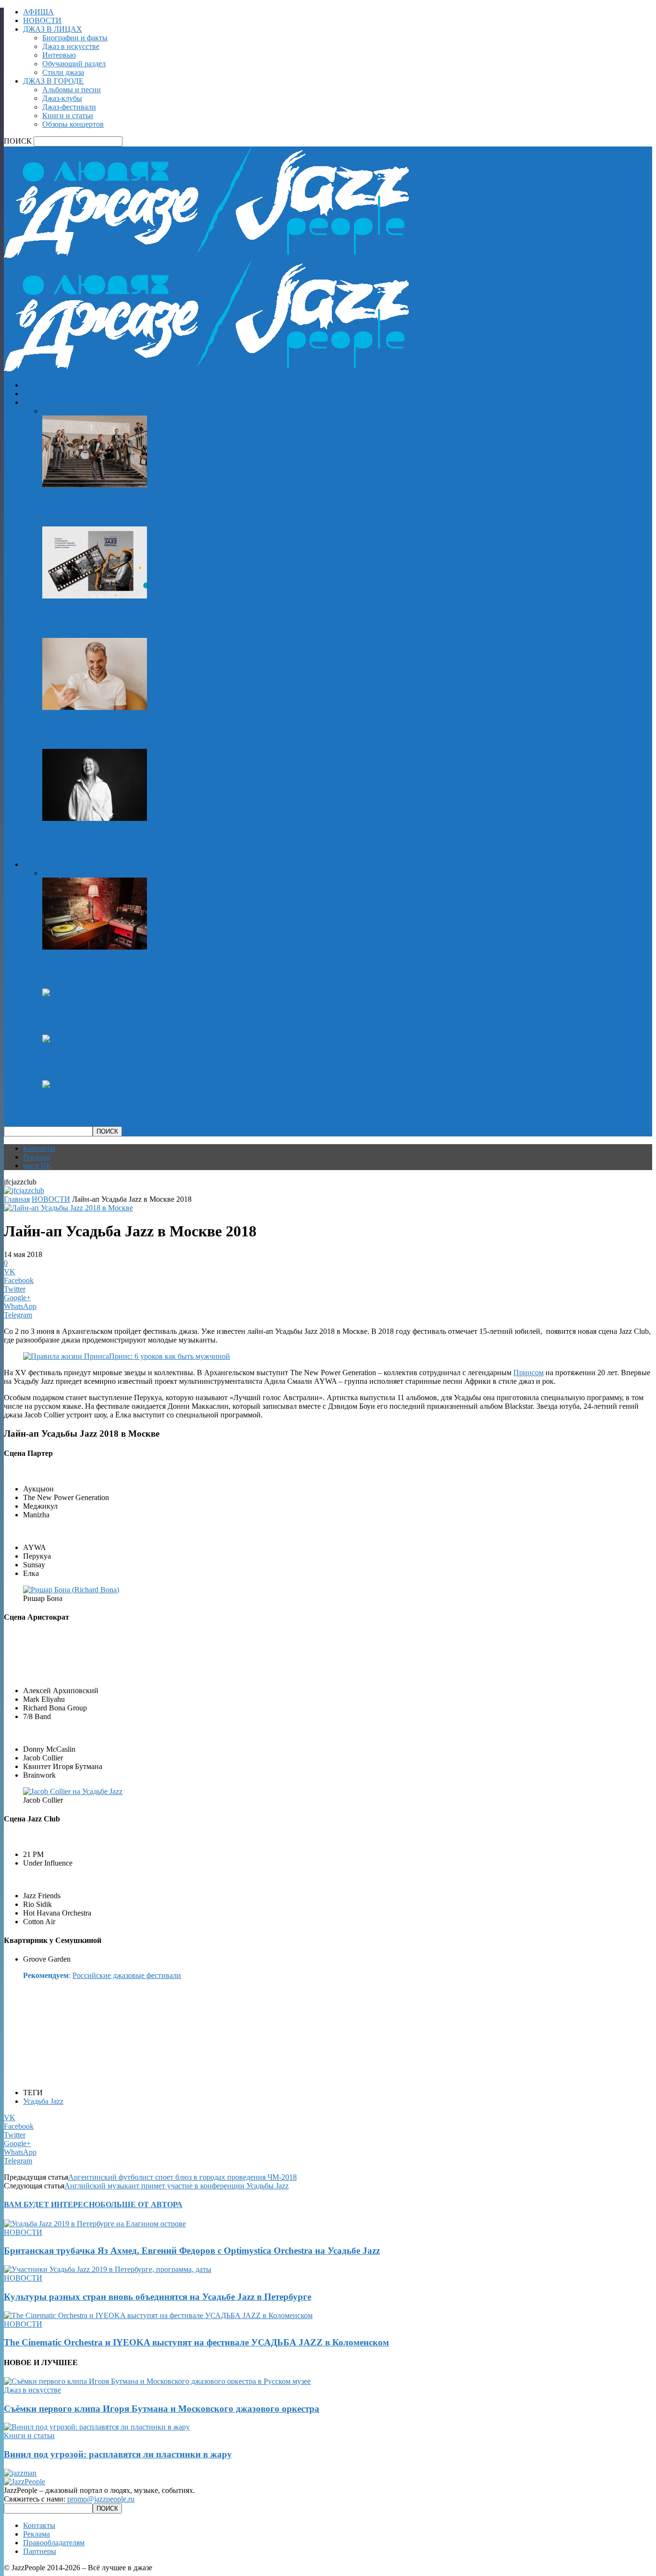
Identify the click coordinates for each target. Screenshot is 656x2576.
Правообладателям (54, 2543)
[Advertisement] (116, 1646)
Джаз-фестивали (69, 107)
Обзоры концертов (73, 124)
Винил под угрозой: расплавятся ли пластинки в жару (156, 974)
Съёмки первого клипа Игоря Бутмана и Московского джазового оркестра (200, 512)
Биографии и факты (75, 38)
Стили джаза (63, 72)
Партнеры (40, 2551)
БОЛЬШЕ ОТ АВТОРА (141, 2204)
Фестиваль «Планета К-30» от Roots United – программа (160, 1020)
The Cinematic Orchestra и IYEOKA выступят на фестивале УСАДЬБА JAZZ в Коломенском (196, 2342)
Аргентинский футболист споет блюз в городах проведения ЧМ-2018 (182, 2177)
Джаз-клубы (62, 98)
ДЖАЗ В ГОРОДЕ (53, 81)
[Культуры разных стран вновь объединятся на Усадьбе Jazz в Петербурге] (108, 2269)
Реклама (36, 1157)
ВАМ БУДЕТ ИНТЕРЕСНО (52, 2204)
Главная (17, 1199)
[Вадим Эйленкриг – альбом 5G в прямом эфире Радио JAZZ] (76, 1039)
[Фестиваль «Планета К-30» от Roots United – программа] (102, 993)
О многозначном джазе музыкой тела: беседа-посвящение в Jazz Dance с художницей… (223, 846)
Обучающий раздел (74, 64)
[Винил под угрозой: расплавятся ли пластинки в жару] (95, 947)
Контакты (39, 1148)
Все (48, 411)
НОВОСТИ (42, 20)
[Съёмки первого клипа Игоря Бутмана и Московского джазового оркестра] (95, 485)
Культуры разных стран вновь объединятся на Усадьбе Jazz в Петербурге (158, 2297)
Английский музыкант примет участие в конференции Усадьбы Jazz (176, 2186)
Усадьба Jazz (43, 2101)
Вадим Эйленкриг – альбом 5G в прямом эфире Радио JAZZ (169, 1066)
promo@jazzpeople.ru (101, 2499)
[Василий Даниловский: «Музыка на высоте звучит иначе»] (95, 707)
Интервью (59, 55)
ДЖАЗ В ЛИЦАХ (53, 29)
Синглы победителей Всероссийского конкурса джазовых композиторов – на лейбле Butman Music (249, 1112)
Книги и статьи (68, 116)
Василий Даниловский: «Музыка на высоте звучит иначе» (164, 735)
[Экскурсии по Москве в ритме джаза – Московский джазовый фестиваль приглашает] (95, 596)
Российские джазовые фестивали (127, 1975)
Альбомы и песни (72, 90)
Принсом (528, 1373)
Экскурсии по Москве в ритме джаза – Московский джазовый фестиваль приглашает (221, 623)
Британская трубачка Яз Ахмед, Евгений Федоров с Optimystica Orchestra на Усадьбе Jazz (192, 2251)
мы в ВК (37, 1166)
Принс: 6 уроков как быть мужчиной (170, 1356)
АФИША (38, 12)
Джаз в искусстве (71, 46)
